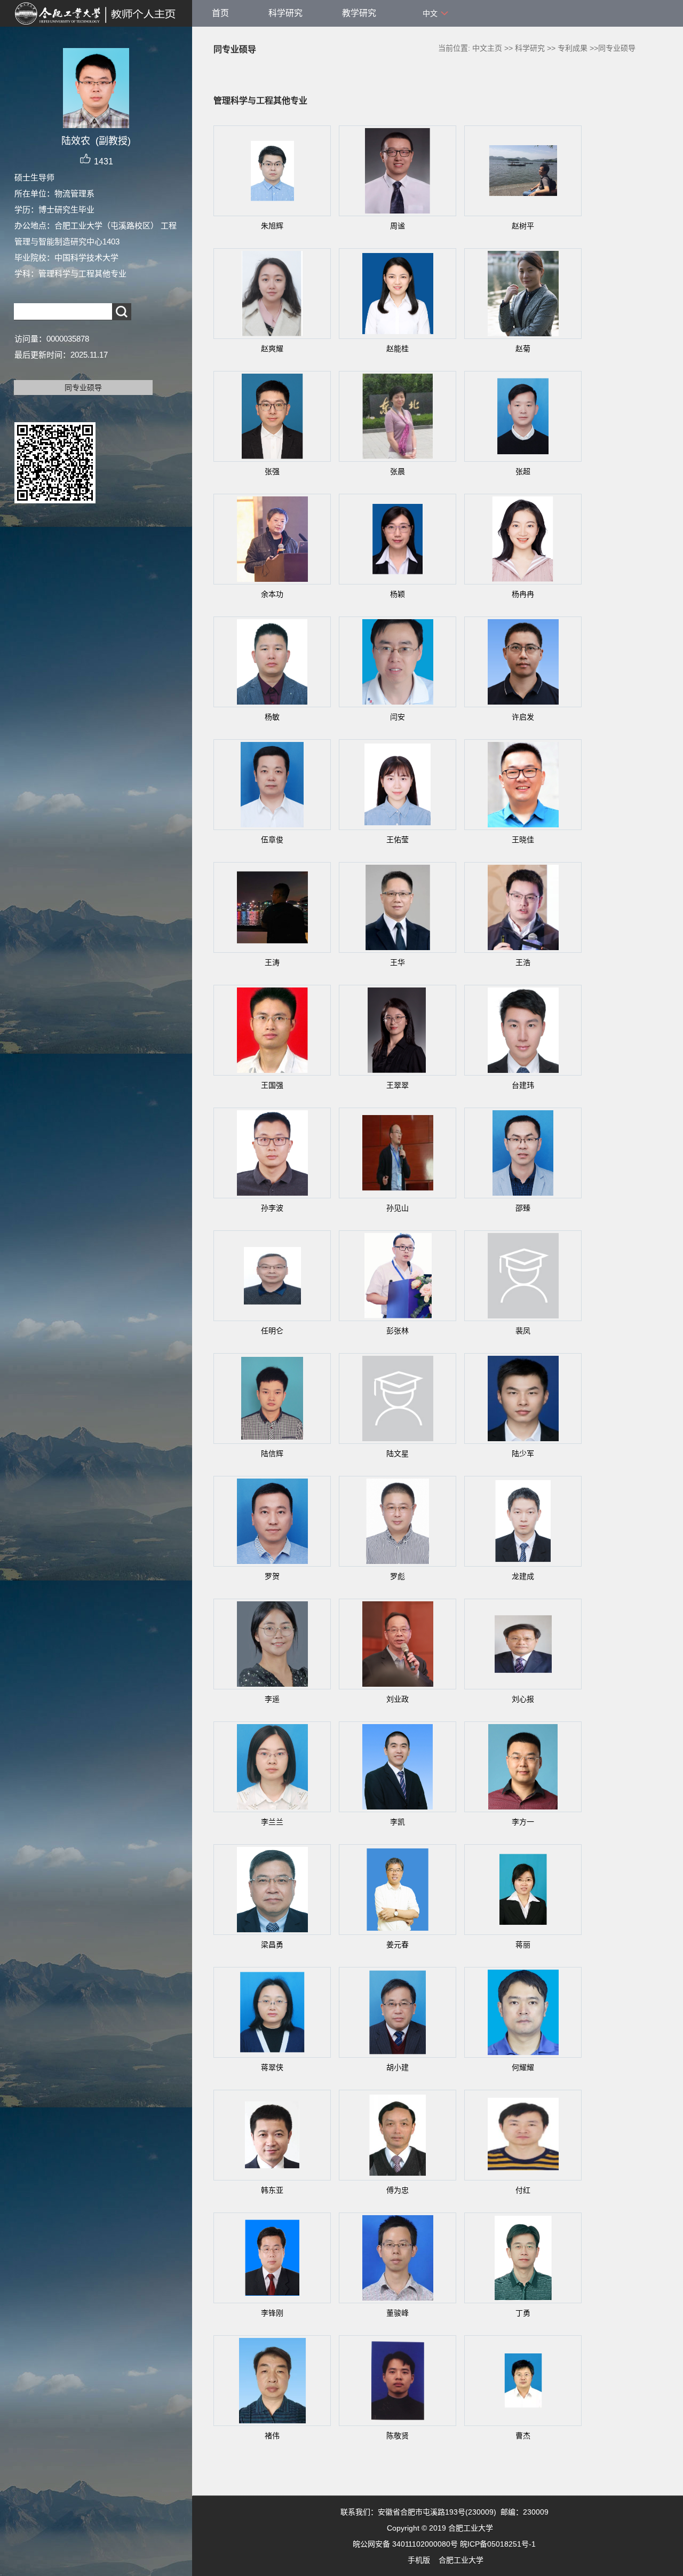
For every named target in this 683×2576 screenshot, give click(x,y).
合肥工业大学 (461, 2560)
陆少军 (523, 1453)
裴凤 (523, 1331)
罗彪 (398, 1576)
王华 (398, 962)
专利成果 (573, 48)
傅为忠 (398, 2190)
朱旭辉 (272, 226)
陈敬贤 (398, 2436)
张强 (272, 471)
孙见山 (398, 1208)
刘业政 (398, 1699)
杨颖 (398, 594)
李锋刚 (272, 2313)
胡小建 (398, 2067)
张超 (523, 471)
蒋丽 (523, 1945)
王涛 (272, 962)
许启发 (523, 717)
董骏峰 (398, 2313)
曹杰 (523, 2436)
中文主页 (487, 48)
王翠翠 (398, 1085)
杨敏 (272, 717)
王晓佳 (523, 840)
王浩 (523, 962)
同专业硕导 (83, 388)
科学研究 (285, 13)
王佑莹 (398, 840)
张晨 (398, 471)
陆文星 (398, 1453)
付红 (523, 2190)
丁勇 (523, 2313)
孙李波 (272, 1208)
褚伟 (272, 2436)
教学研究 (359, 13)
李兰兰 (272, 1822)
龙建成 (523, 1576)
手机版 (419, 2560)
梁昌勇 (272, 1945)
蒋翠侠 (272, 2067)
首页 (220, 13)
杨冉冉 (523, 594)
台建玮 (523, 1085)
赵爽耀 (272, 349)
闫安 (398, 717)
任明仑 (272, 1331)
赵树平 (523, 226)
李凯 (398, 1822)
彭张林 (398, 1331)
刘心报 (523, 1699)
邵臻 (523, 1208)
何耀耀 (523, 2067)
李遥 (272, 1699)
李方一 (523, 1822)
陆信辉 (272, 1453)
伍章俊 (272, 840)
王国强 (272, 1085)
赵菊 (523, 349)
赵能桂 (398, 349)
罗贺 (272, 1576)
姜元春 (398, 1945)
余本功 (272, 594)
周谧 (398, 226)
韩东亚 (272, 2190)
